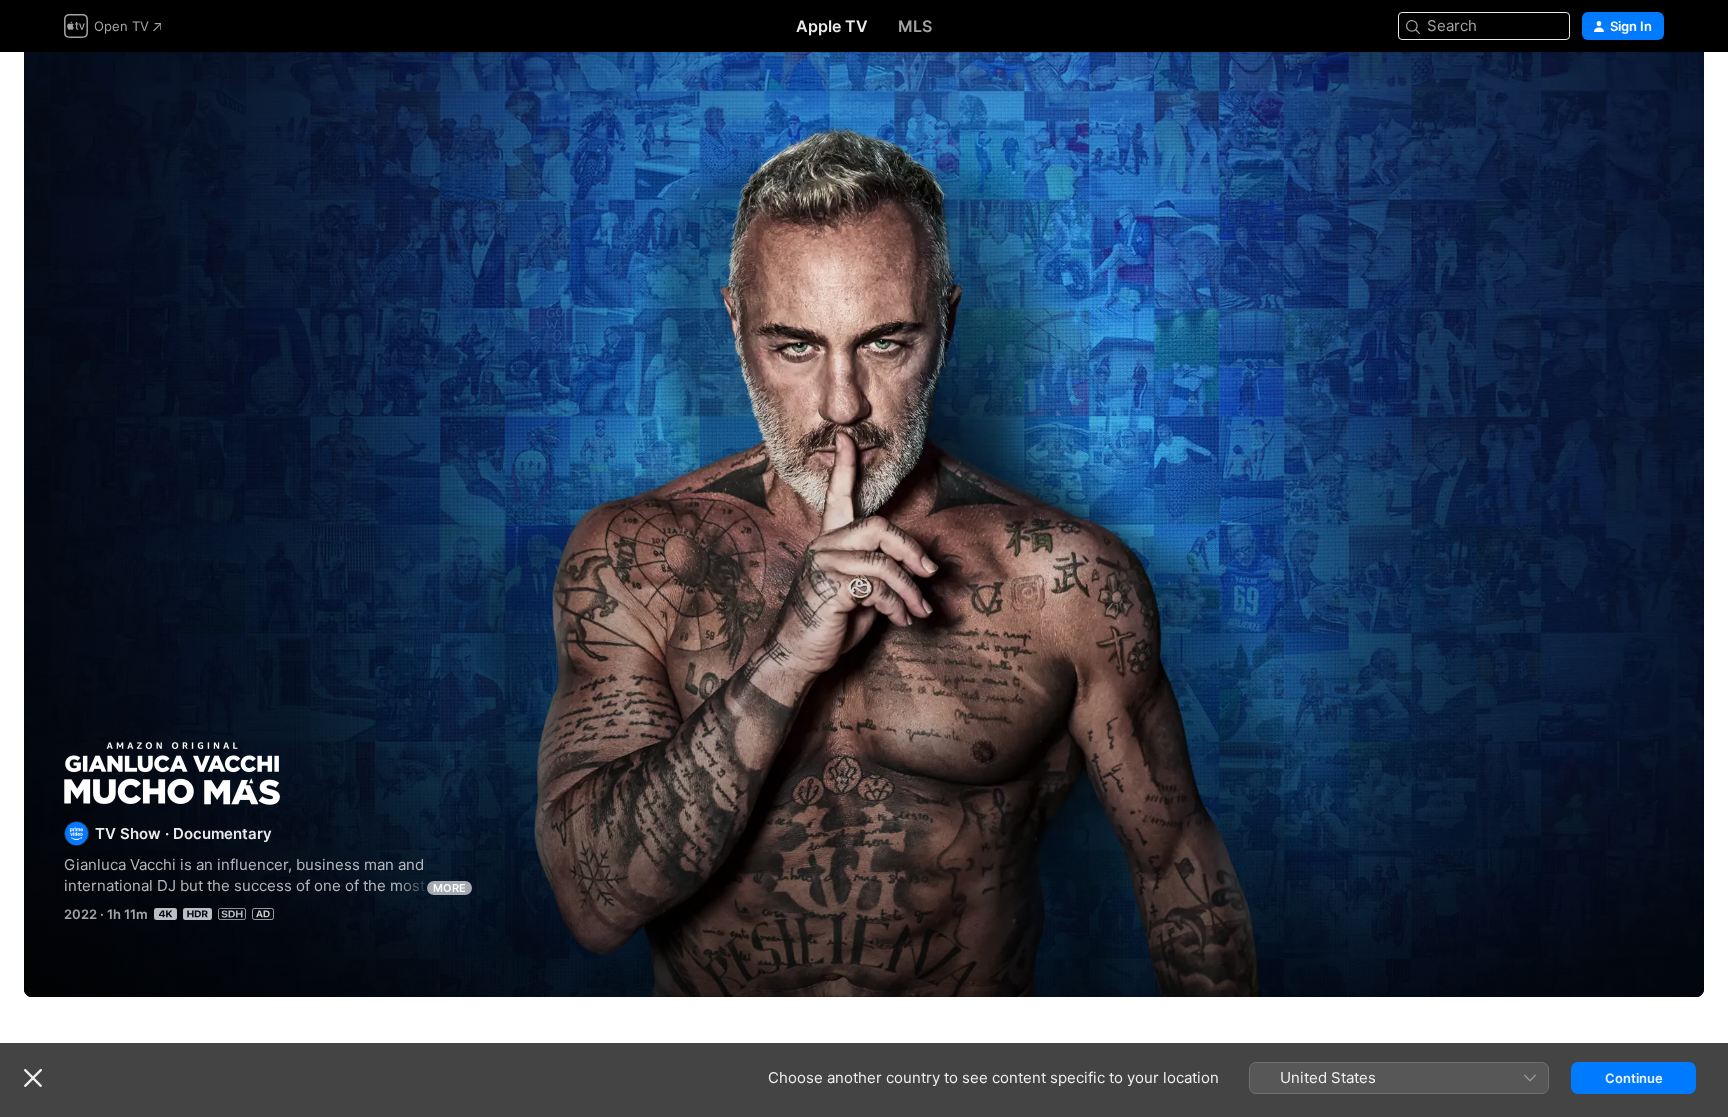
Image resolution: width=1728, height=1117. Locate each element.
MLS (915, 26)
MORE (449, 888)
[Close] (33, 1078)
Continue (1634, 1078)
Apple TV (832, 26)
